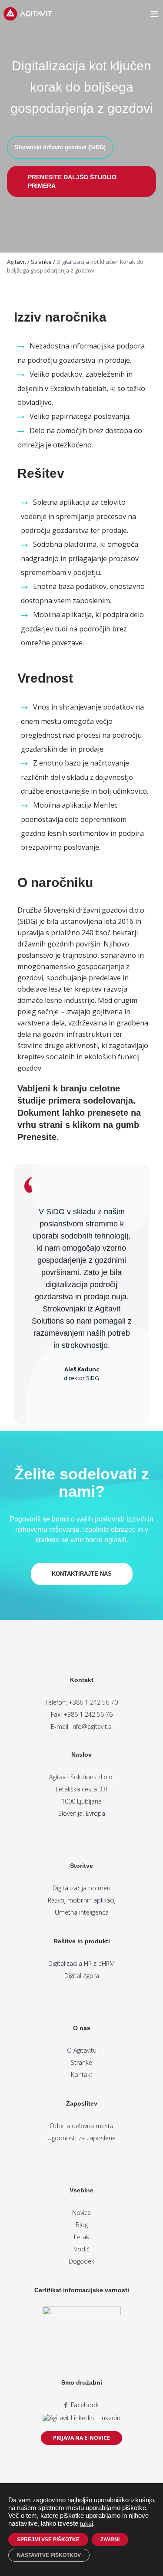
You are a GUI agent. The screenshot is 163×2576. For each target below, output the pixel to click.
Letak (81, 2237)
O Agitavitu (82, 2050)
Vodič (82, 2249)
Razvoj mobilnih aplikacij (82, 1900)
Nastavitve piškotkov (49, 2555)
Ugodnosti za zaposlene (81, 2138)
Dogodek (81, 2261)
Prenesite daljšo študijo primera (72, 181)
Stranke (81, 2062)
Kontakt (82, 2075)
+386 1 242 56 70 (93, 1702)
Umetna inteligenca (82, 1912)
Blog (82, 2225)
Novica (81, 2213)
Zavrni (110, 2540)
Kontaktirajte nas (82, 1574)
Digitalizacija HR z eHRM (81, 1963)
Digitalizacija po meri (81, 1888)
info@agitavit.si (92, 1727)
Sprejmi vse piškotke (48, 2540)
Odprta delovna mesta (81, 2126)
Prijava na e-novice (81, 2438)
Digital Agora (82, 1976)
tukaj (86, 2523)
